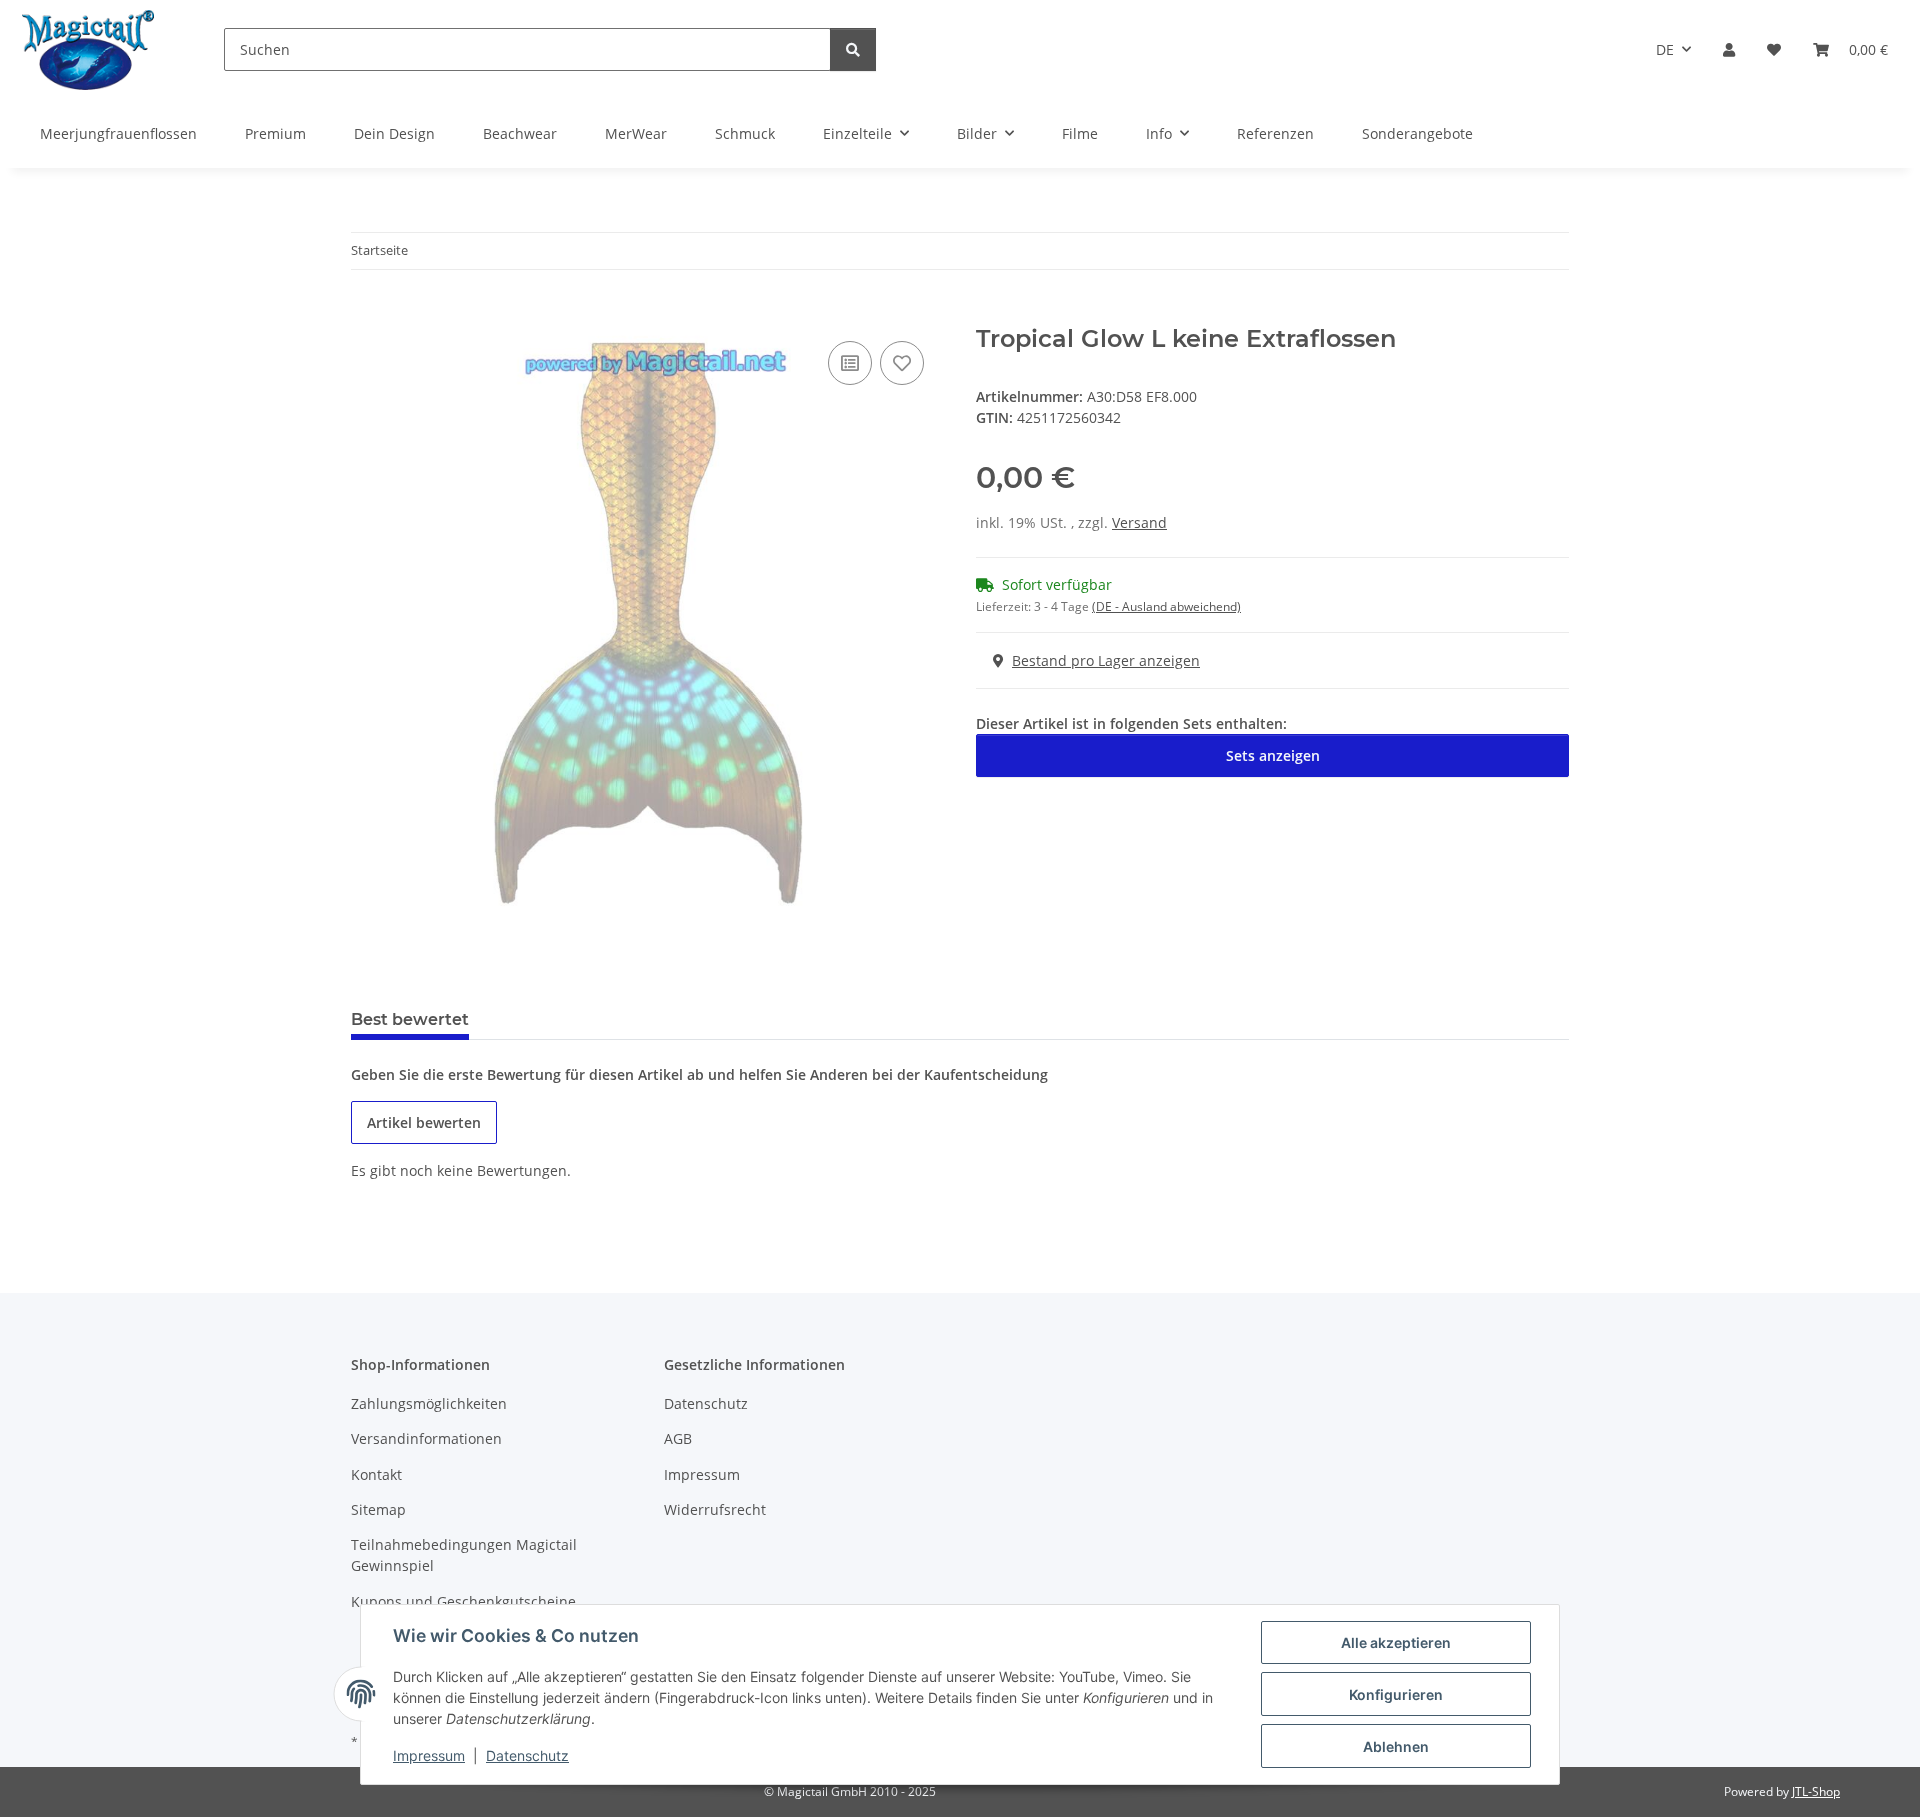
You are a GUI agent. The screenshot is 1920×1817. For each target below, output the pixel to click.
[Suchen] (853, 49)
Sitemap (378, 1509)
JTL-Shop (1816, 1791)
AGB (678, 1438)
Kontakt (376, 1474)
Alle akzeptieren (1396, 1642)
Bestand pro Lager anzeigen (1106, 660)
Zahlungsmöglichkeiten (429, 1403)
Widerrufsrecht (715, 1509)
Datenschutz (527, 1755)
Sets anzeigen (1273, 755)
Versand (1139, 522)
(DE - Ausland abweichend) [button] (1166, 606)
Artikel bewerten (424, 1122)
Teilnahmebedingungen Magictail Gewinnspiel (464, 1555)
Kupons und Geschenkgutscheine (463, 1601)
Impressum (429, 1755)
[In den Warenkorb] (367, 314)
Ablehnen (1396, 1746)
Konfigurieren (1396, 1694)
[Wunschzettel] (1774, 49)
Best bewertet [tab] (410, 1019)
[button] (1729, 49)
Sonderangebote (1417, 133)
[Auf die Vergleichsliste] (850, 363)
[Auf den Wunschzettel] (902, 363)
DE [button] (1665, 49)
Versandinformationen (426, 1438)
